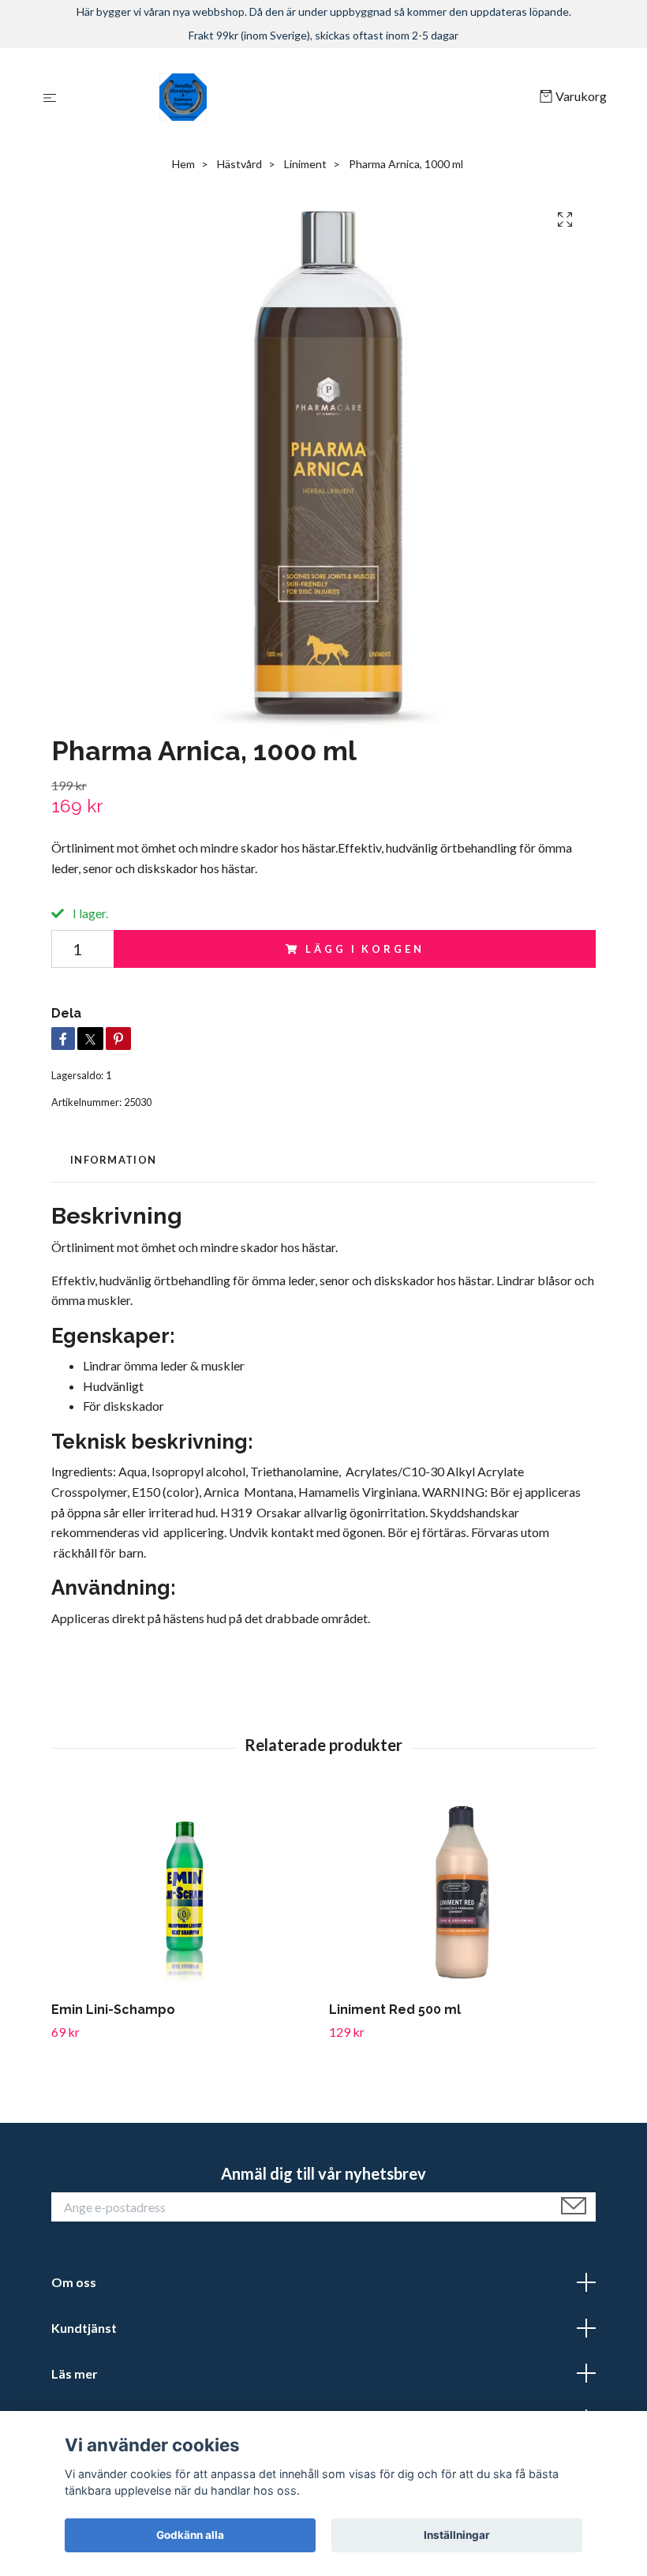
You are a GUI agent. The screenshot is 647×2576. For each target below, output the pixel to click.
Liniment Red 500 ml (395, 2010)
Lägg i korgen (365, 949)
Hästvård (239, 164)
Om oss (74, 2282)
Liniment (305, 164)
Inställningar (457, 2535)
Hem (183, 164)
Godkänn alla (190, 2535)
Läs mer (75, 2374)
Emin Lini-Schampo (113, 2010)
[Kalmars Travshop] (301, 97)
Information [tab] (113, 1160)
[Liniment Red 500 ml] (462, 1891)
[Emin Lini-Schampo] (184, 1891)
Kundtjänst (84, 2328)
